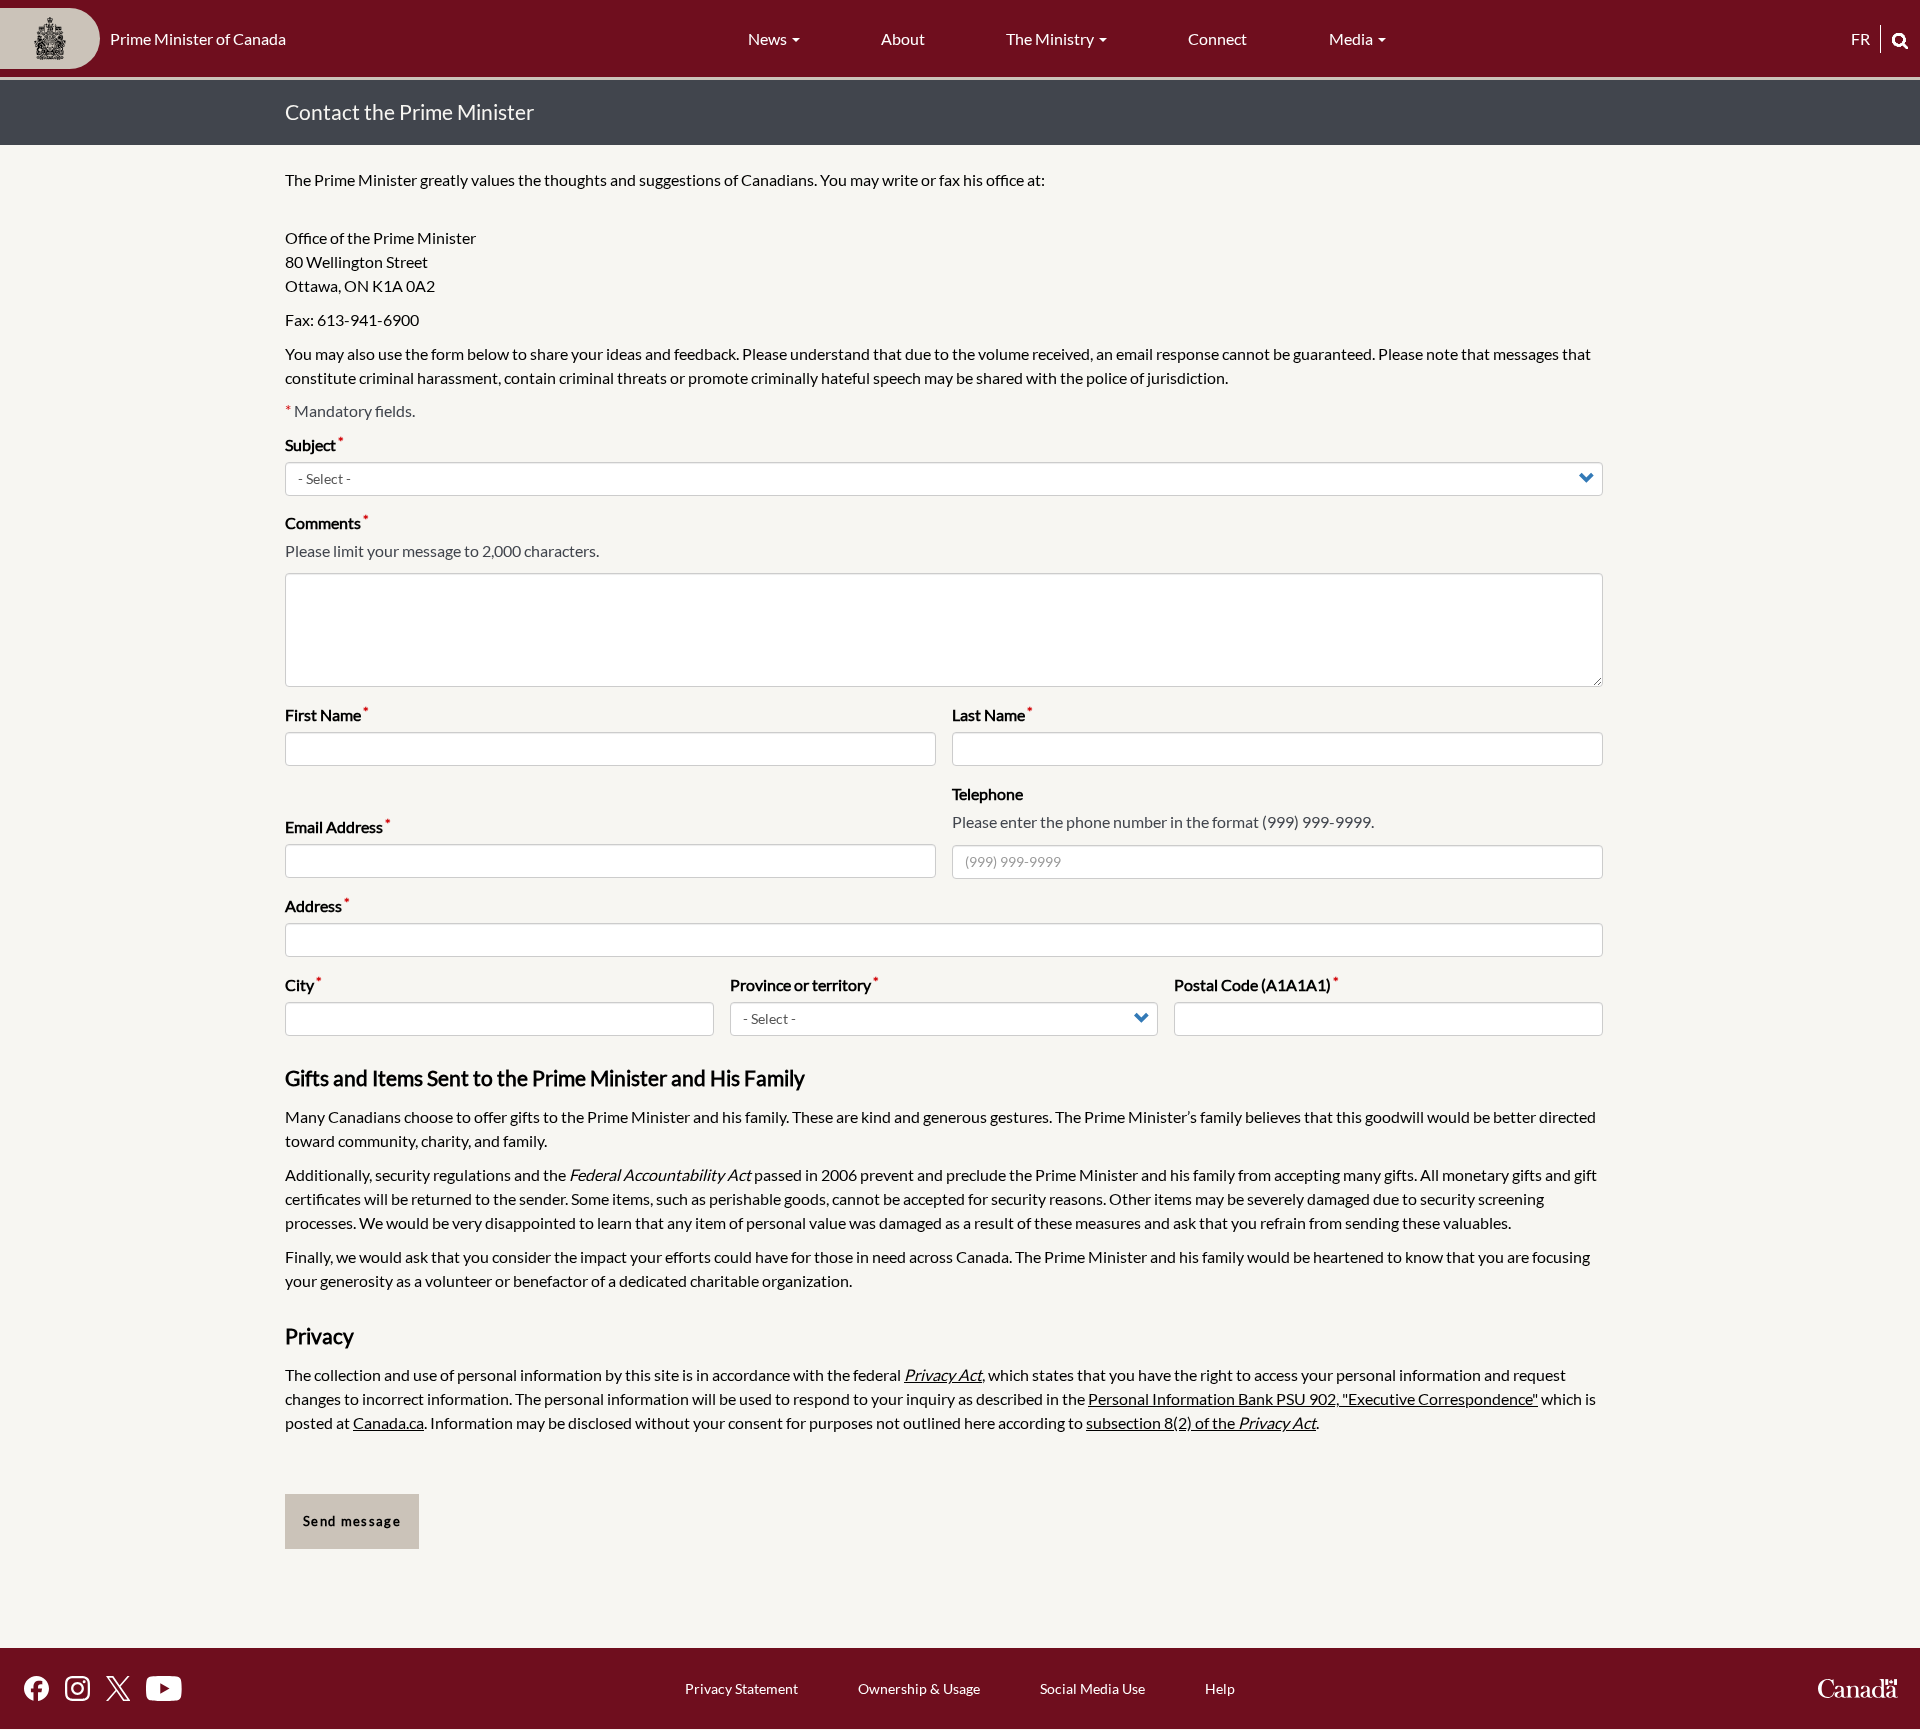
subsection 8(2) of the (1201, 1422)
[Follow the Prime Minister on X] (118, 1688)
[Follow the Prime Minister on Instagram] (77, 1688)
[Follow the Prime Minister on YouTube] (164, 1688)
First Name (323, 714)
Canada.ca (388, 1422)
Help (1220, 1688)
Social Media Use (1092, 1688)
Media (1352, 38)
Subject (310, 444)
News (769, 38)
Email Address (334, 826)
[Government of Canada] (1858, 1688)
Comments (323, 522)
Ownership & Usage (919, 1688)
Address (313, 905)
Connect (1217, 38)
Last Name (988, 714)
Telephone (987, 793)
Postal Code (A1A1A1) (1252, 984)
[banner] (149, 39)
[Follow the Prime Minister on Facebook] (36, 1688)
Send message (352, 1521)
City (299, 984)
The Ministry (1051, 38)
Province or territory (800, 984)
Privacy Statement (741, 1688)
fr (1860, 38)
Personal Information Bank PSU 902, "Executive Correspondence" (1313, 1398)
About (903, 38)
